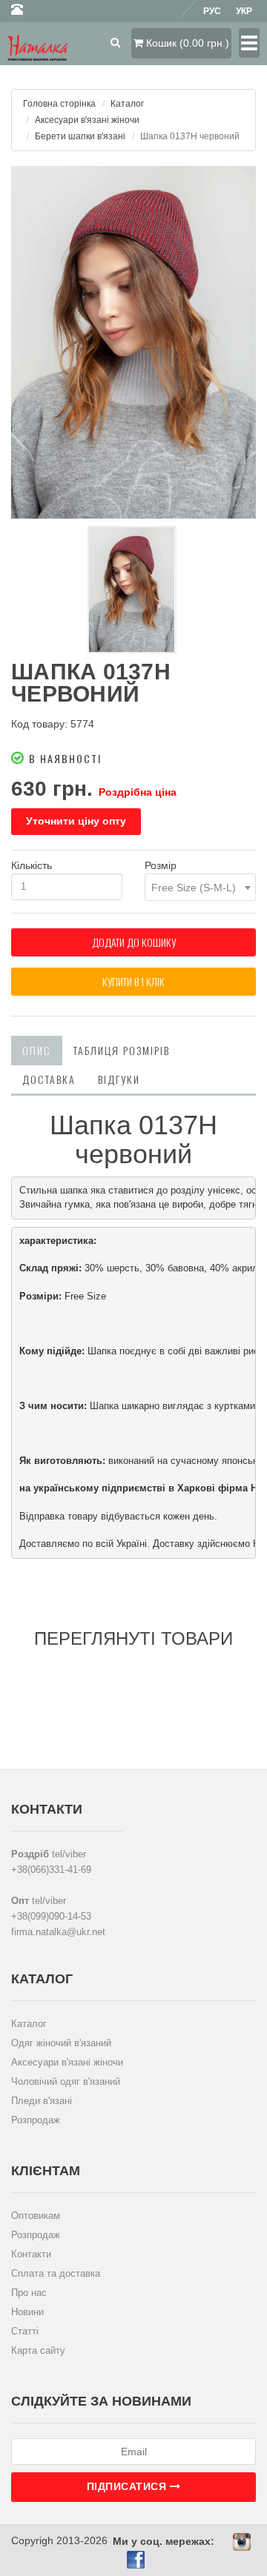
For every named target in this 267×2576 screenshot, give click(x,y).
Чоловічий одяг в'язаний (66, 2081)
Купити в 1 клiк (133, 981)
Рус (212, 11)
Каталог (127, 104)
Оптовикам (36, 2216)
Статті (25, 2331)
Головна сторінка (59, 104)
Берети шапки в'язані (80, 136)
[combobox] (200, 887)
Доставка (49, 1079)
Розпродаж (36, 2120)
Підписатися (128, 2486)
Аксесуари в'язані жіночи (87, 120)
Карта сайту (38, 2350)
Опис (37, 1050)
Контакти (31, 2254)
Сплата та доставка (56, 2273)
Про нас (29, 2293)
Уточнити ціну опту (76, 821)
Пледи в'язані (42, 2101)
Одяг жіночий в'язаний (61, 2043)
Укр (244, 11)
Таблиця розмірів (122, 1050)
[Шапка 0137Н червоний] (133, 342)
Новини (27, 2312)
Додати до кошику (134, 942)
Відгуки (119, 1079)
